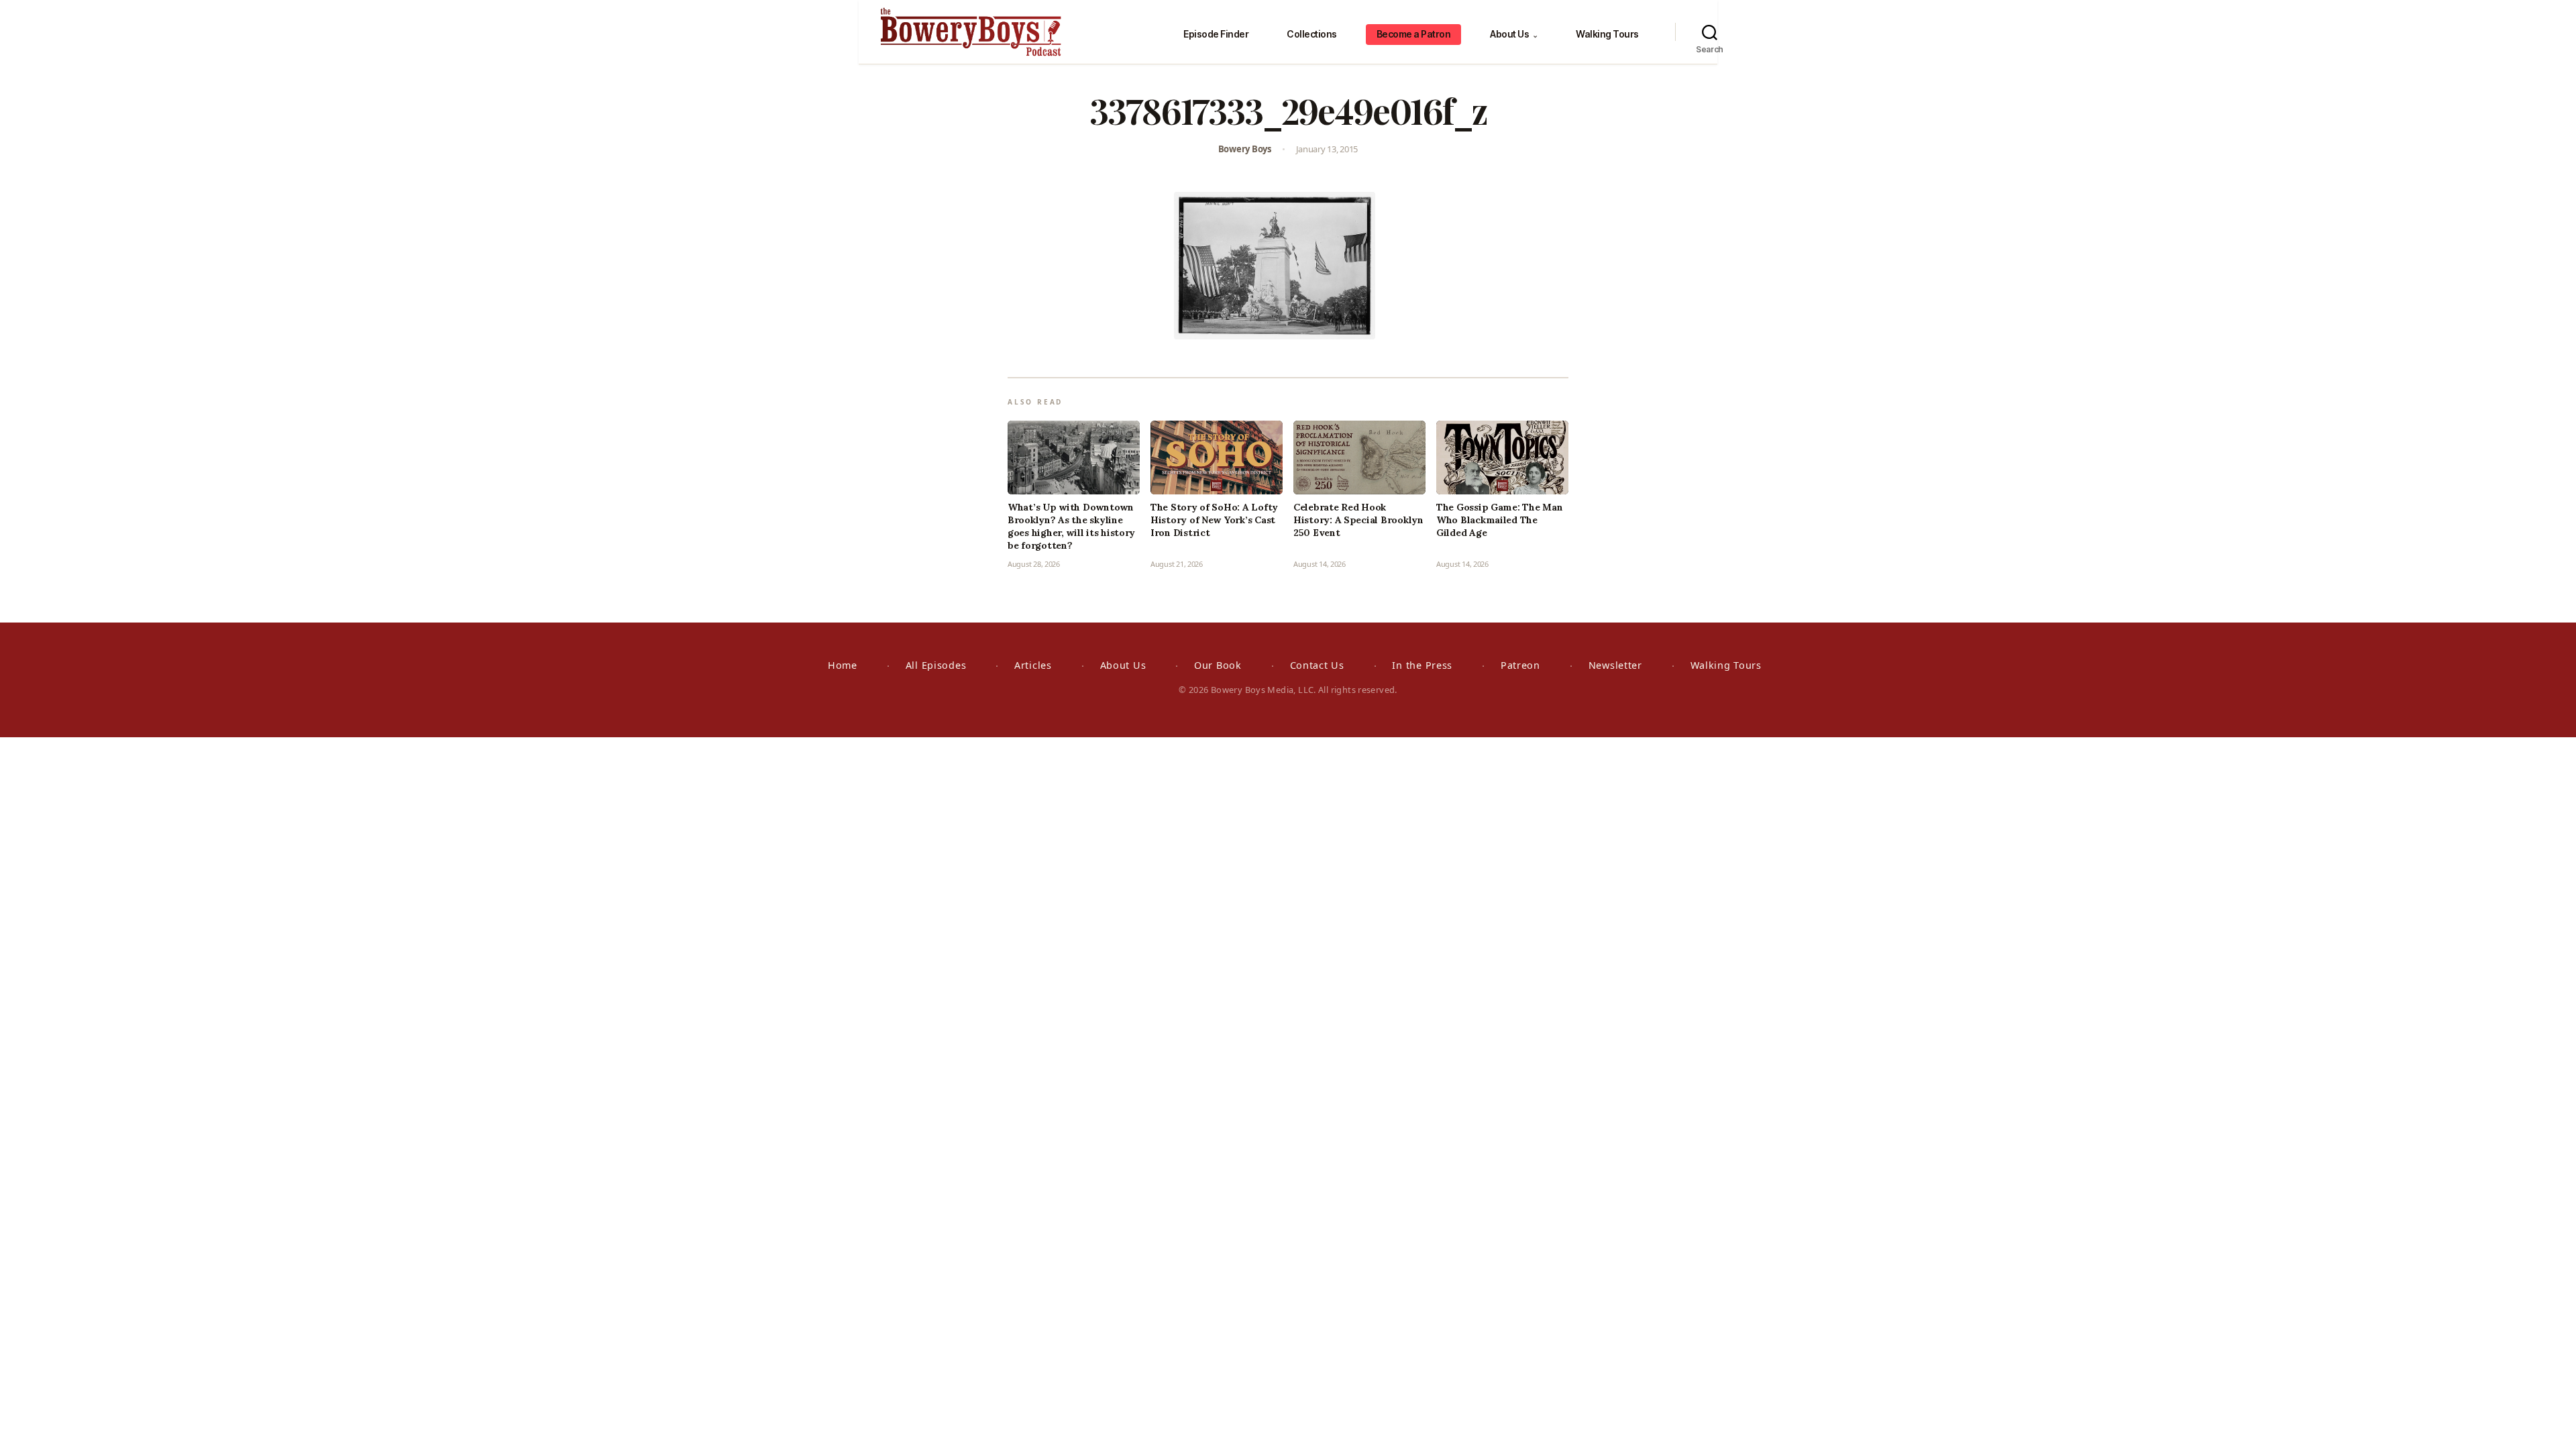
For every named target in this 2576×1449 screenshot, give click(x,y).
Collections (1312, 34)
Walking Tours (1607, 34)
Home (843, 665)
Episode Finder (1216, 34)
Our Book (1218, 665)
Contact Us (1317, 665)
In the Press (1422, 665)
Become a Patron (1414, 34)
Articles (1033, 665)
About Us (1514, 34)
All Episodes (936, 665)
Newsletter (1615, 665)
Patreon (1520, 665)
